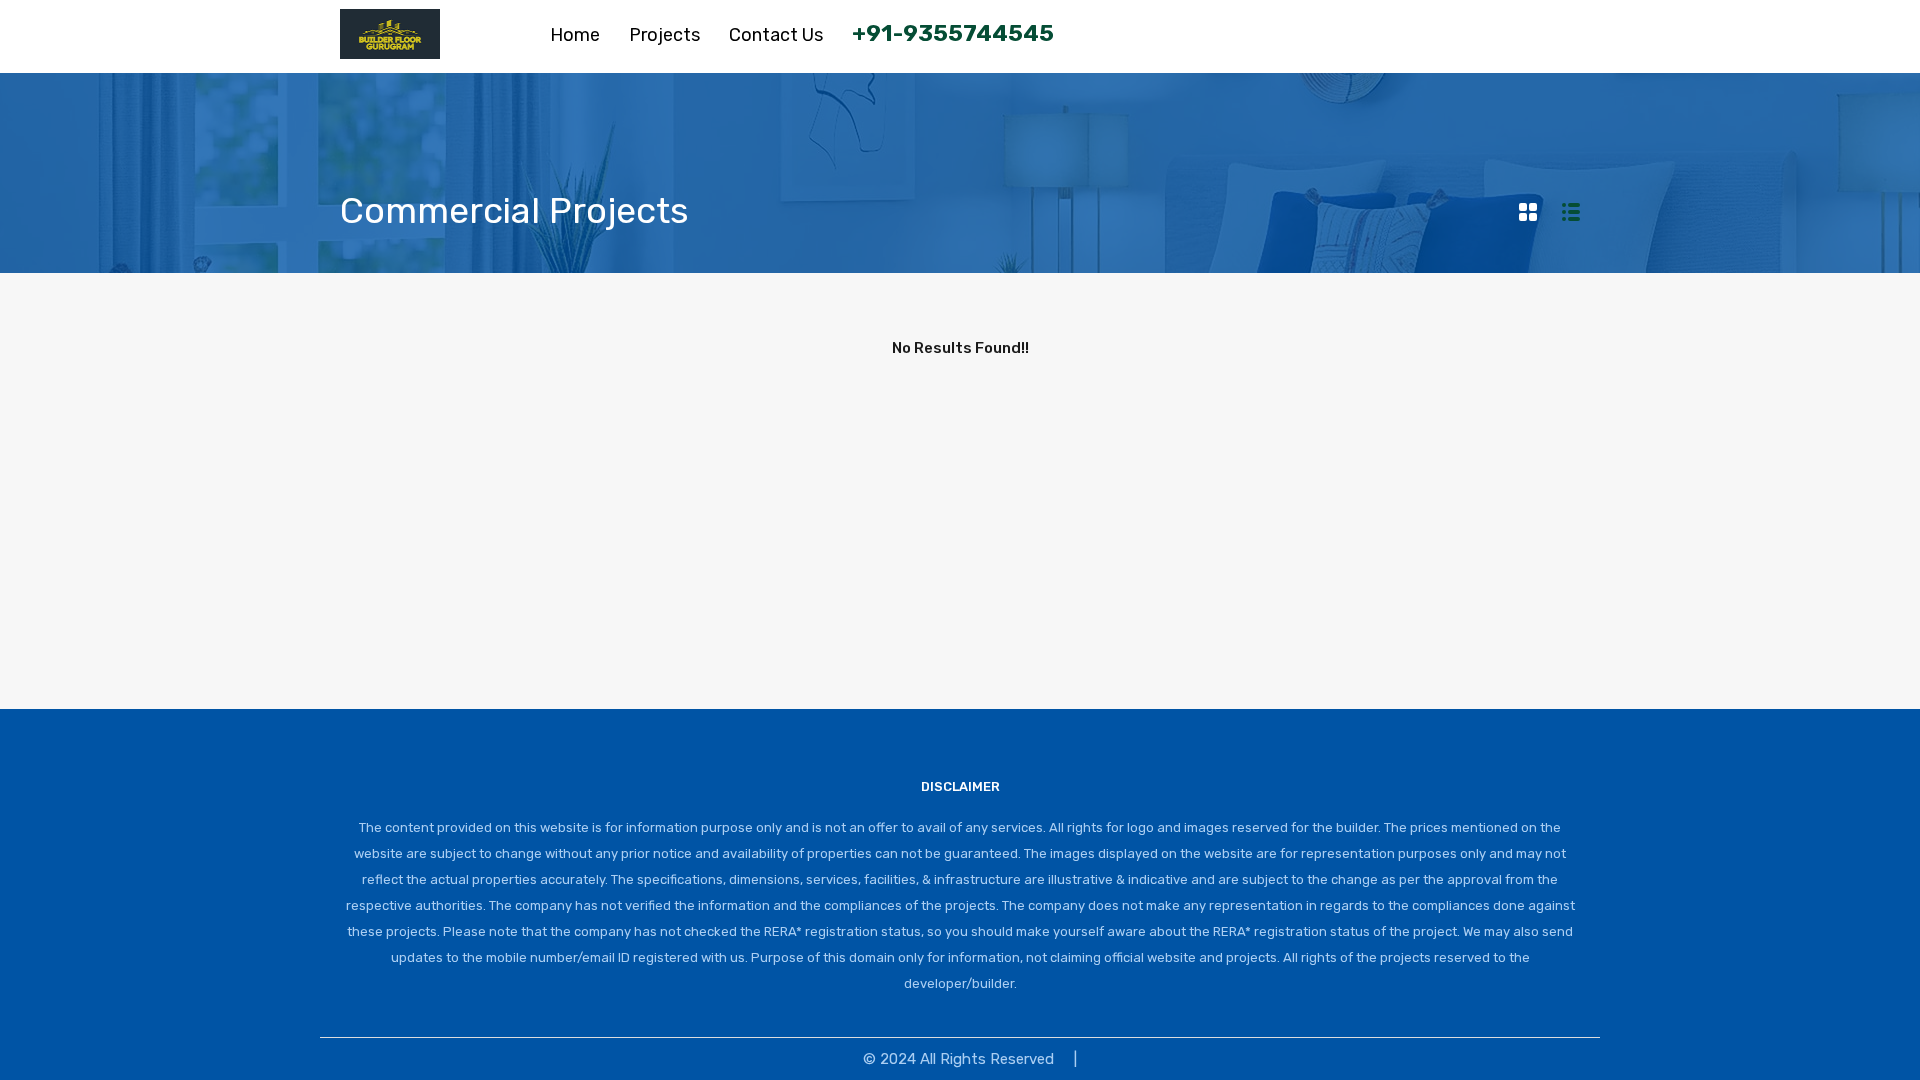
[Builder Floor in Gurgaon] (390, 50)
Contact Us (776, 35)
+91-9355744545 (953, 33)
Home (575, 35)
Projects (664, 35)
